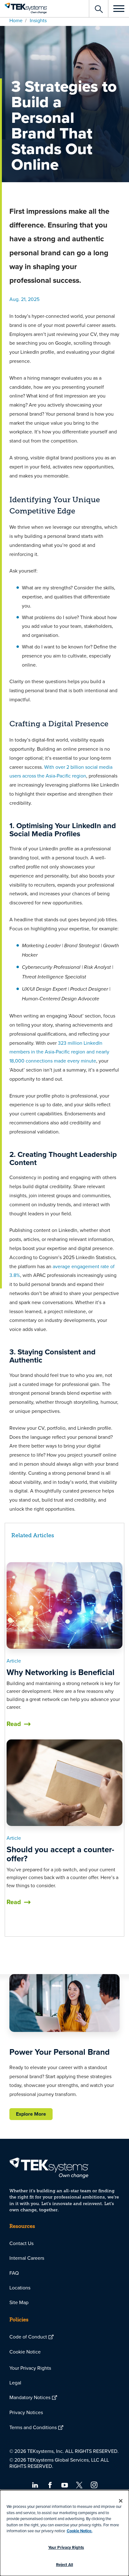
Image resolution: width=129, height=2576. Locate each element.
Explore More (31, 2114)
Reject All (64, 2565)
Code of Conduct (28, 2337)
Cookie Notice (25, 2352)
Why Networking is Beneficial (61, 1672)
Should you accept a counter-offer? (60, 1854)
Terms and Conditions (33, 2427)
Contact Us (21, 2243)
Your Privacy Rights (30, 2368)
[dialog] (64, 2533)
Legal (15, 2383)
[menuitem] (64, 2243)
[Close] (121, 2501)
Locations (20, 2288)
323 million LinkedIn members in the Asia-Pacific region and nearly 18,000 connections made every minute (59, 1052)
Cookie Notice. (80, 2531)
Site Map (19, 2302)
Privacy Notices (26, 2412)
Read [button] (14, 1724)
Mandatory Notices (30, 2397)
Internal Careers (27, 2258)
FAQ (14, 2273)
